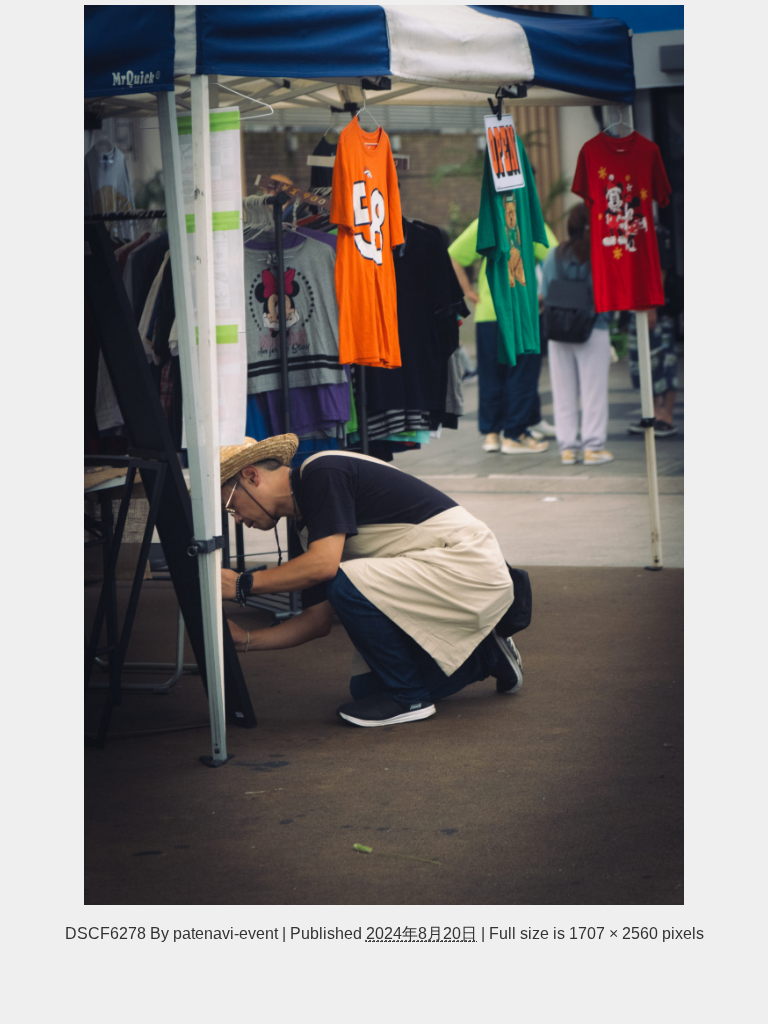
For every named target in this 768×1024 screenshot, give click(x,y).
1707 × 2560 (613, 933)
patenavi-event (225, 933)
